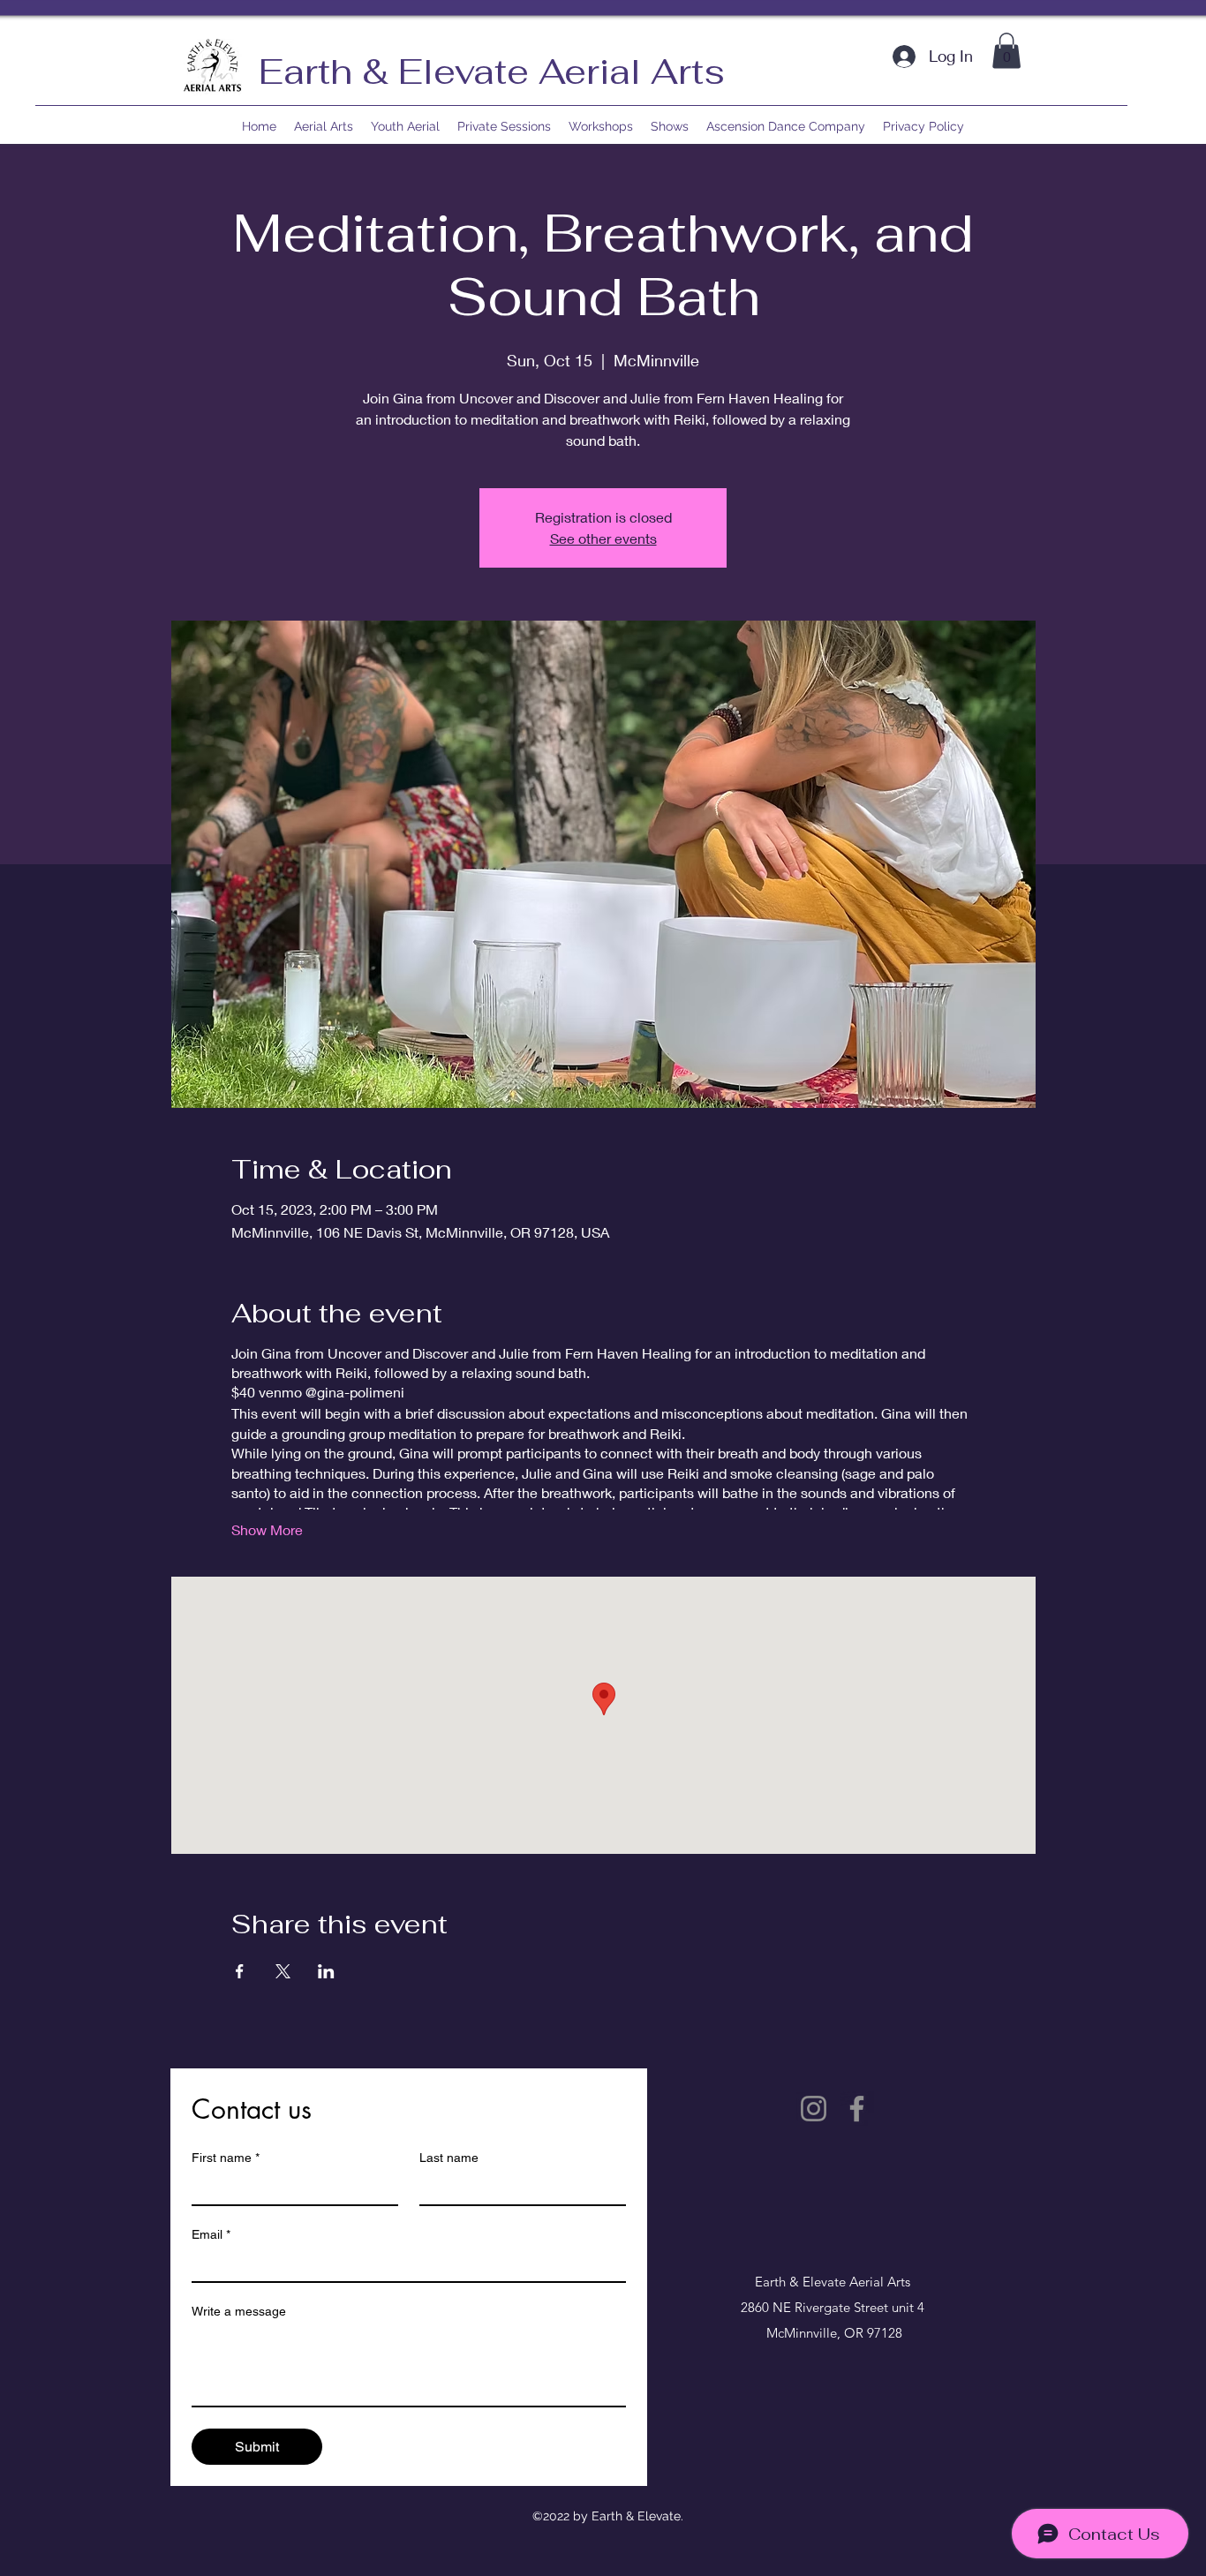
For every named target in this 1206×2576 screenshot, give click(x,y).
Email (211, 2234)
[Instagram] (814, 2109)
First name (226, 2158)
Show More (267, 1529)
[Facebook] (857, 2109)
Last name (449, 2158)
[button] (1006, 51)
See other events (603, 538)
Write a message (239, 2311)
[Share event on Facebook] (240, 1971)
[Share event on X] (283, 1971)
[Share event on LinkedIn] (326, 1971)
